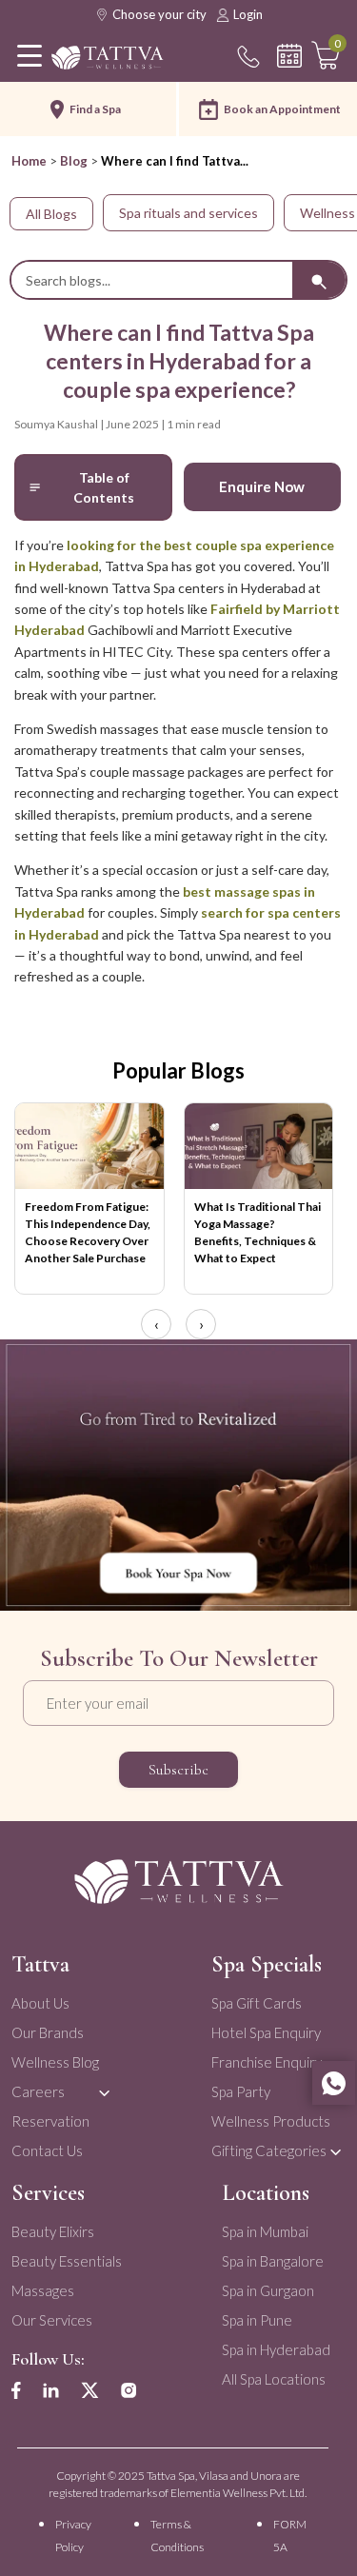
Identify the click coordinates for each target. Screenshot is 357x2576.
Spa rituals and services (188, 213)
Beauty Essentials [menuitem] (67, 2261)
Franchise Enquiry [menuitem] (267, 2062)
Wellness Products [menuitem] (271, 2121)
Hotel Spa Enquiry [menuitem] (266, 2032)
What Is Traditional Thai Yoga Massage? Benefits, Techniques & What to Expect (258, 1232)
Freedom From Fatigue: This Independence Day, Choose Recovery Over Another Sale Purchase (88, 1232)
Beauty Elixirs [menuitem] (53, 2231)
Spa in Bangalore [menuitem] (273, 2261)
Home (29, 161)
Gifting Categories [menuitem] (269, 2150)
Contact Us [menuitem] (47, 2150)
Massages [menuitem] (43, 2290)
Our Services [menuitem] (52, 2320)
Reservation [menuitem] (50, 2121)
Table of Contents (104, 487)
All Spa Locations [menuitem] (274, 2379)
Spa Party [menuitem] (241, 2091)
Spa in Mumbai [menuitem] (265, 2231)
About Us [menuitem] (40, 2003)
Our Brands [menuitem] (48, 2032)
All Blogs (51, 214)
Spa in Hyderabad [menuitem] (276, 2349)
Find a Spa (95, 109)
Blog (74, 161)
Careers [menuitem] (38, 2091)
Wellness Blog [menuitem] (55, 2062)
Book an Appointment (282, 109)
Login (248, 14)
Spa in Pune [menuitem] (257, 2320)
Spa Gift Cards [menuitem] (257, 2003)
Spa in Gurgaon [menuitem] (268, 2290)
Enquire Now (262, 486)
